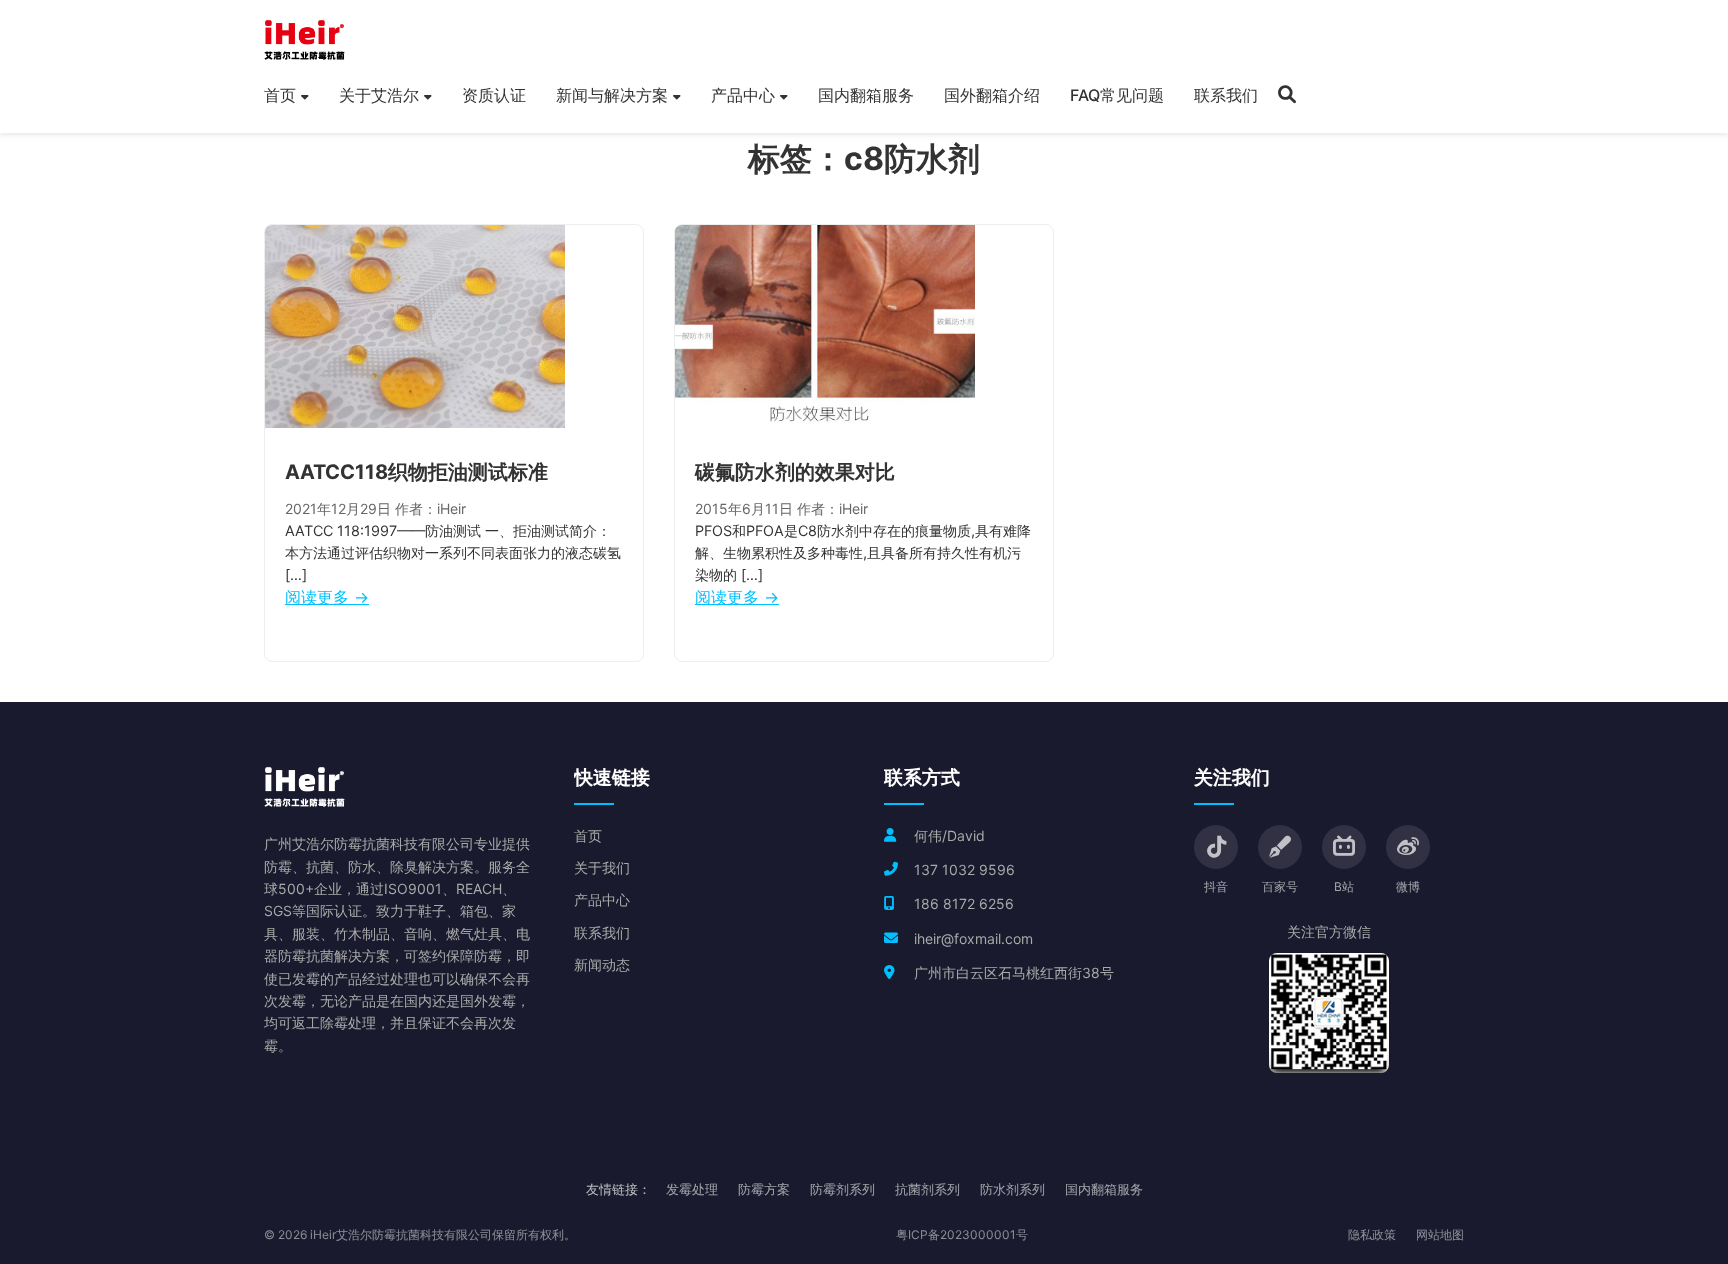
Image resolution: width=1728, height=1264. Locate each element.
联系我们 (1226, 95)
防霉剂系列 (842, 1189)
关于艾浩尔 (379, 95)
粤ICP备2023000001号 (962, 1234)
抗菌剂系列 (927, 1189)
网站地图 (1440, 1234)
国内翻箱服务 (866, 95)
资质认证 (494, 95)
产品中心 (743, 95)
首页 (280, 95)
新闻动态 (602, 964)
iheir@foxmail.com (973, 938)
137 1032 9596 (964, 869)
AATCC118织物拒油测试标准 (416, 472)
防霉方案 (764, 1189)
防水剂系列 (1012, 1189)
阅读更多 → (327, 597)
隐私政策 (1372, 1234)
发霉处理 (692, 1189)
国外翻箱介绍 (992, 95)
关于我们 (602, 867)
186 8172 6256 (964, 903)
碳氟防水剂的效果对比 (795, 472)
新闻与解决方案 (612, 95)
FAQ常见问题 (1117, 95)
